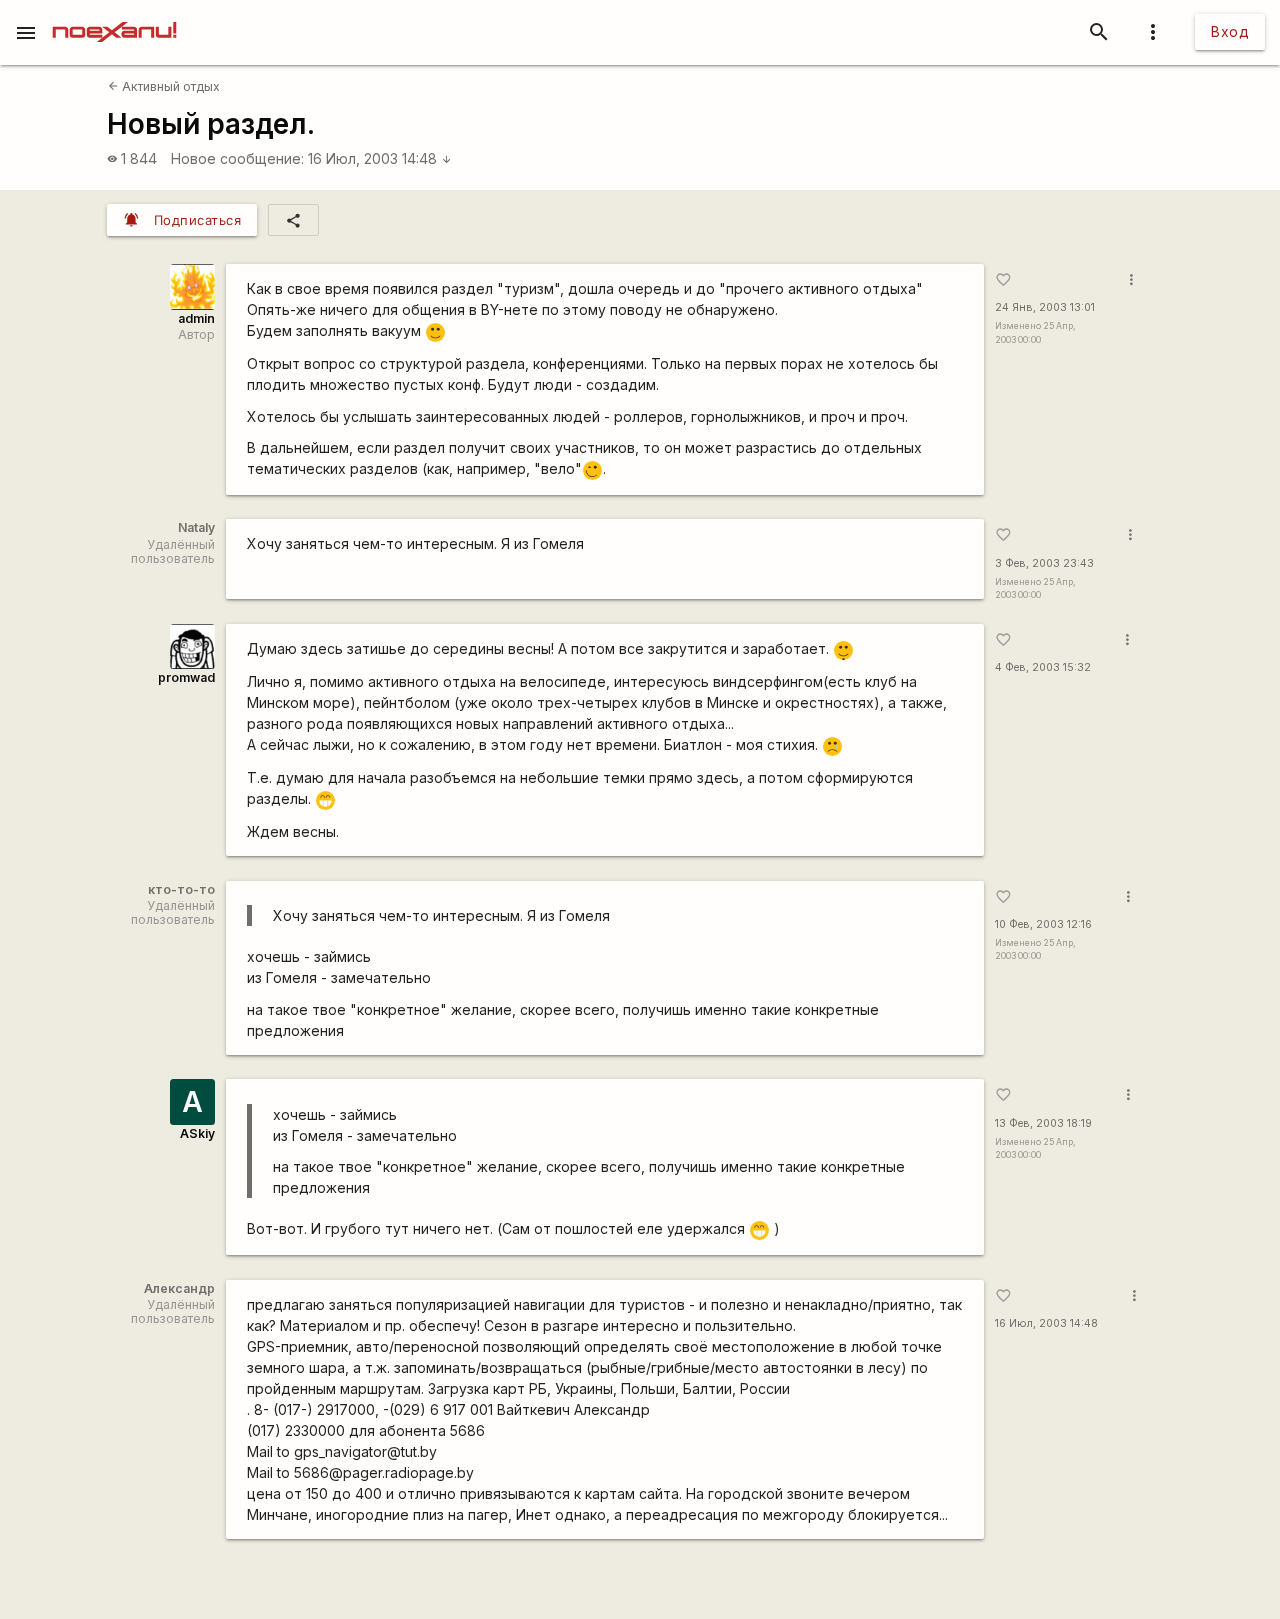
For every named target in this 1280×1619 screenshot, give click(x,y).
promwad (186, 677)
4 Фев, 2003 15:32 (1043, 667)
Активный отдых (164, 86)
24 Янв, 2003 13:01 (1045, 307)
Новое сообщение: (237, 158)
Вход (1230, 31)
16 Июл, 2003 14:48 (380, 158)
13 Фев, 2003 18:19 (1043, 1123)
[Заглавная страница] (114, 14)
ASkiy (197, 1133)
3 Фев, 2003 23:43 (1044, 563)
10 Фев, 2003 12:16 (1043, 924)
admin (196, 318)
